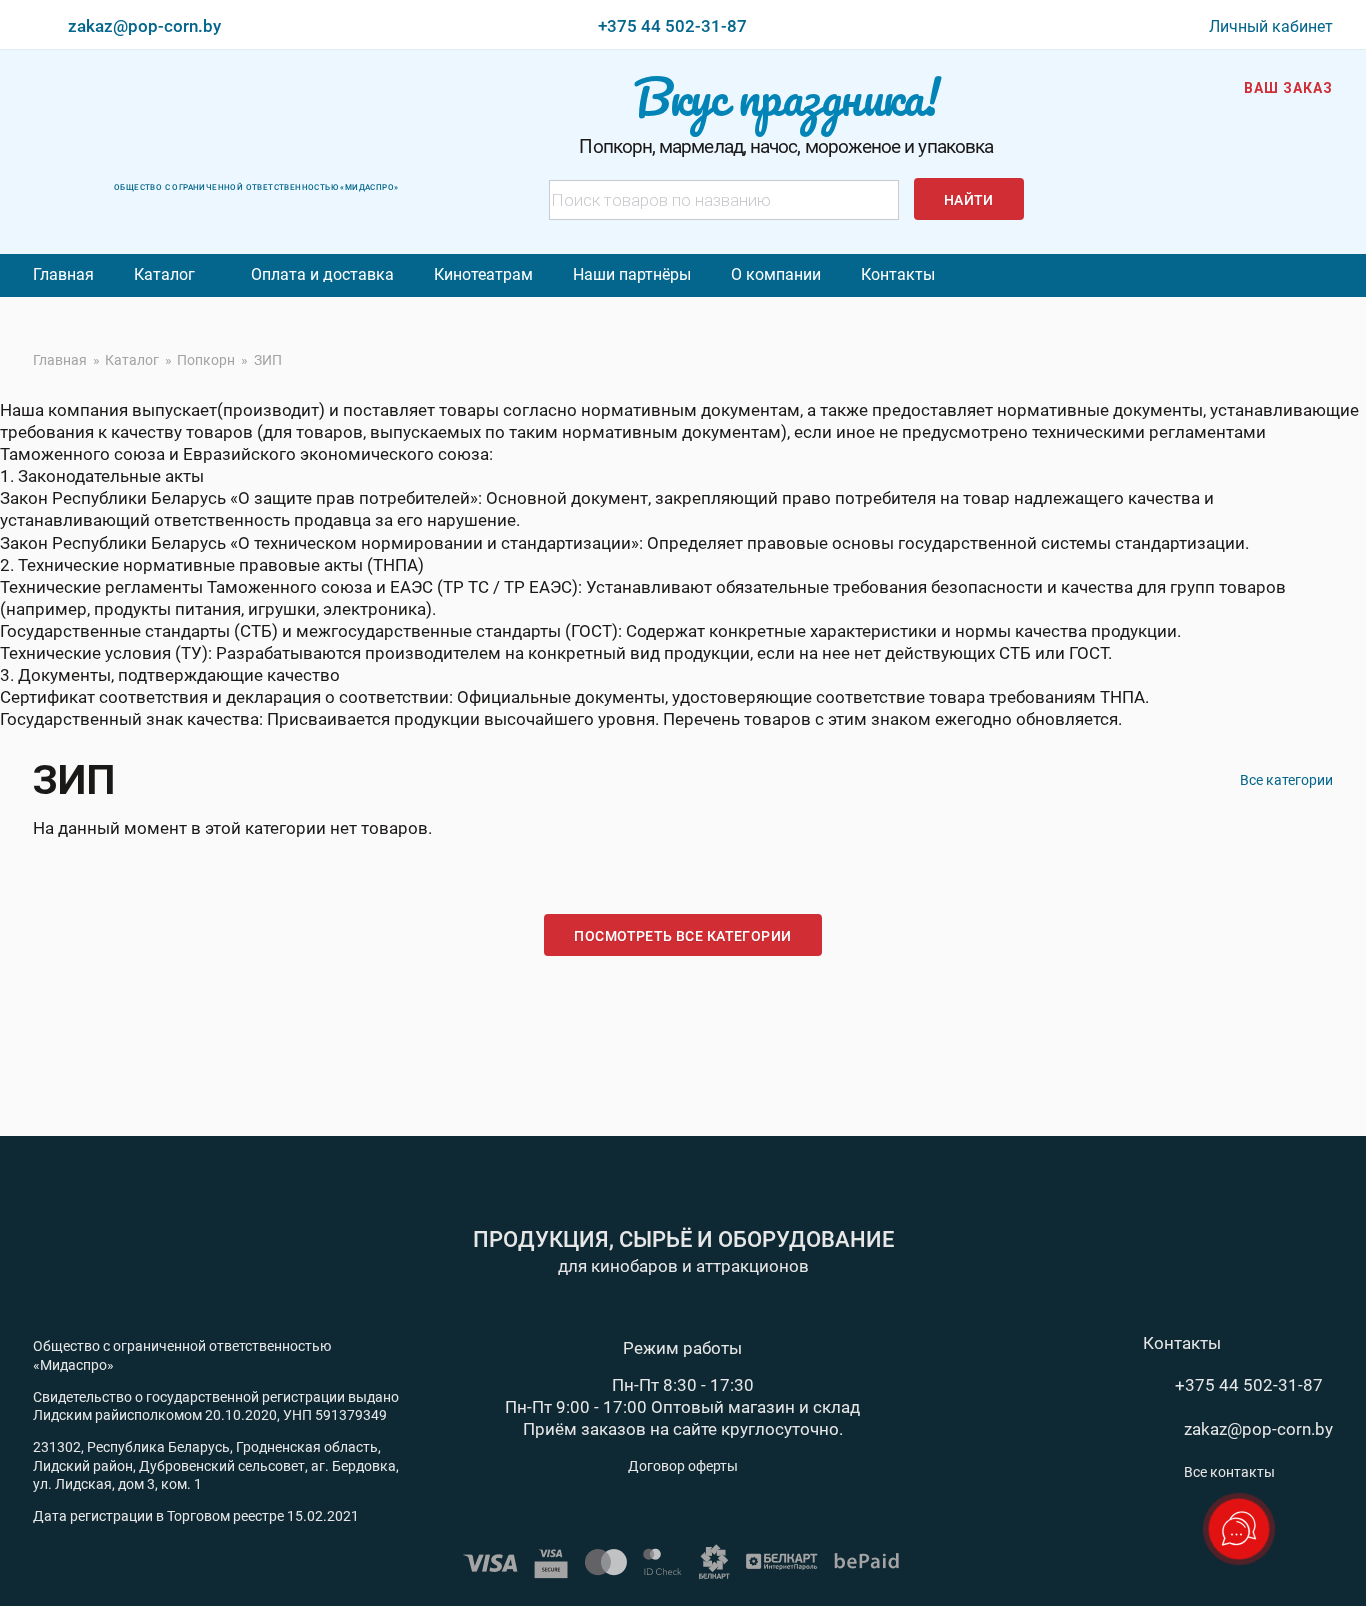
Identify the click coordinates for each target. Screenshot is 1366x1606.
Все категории (1286, 780)
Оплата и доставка (322, 274)
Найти (969, 200)
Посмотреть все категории (682, 936)
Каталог (164, 274)
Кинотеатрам (483, 274)
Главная (63, 274)
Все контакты (1229, 1472)
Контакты (898, 274)
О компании (776, 274)
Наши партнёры (632, 274)
